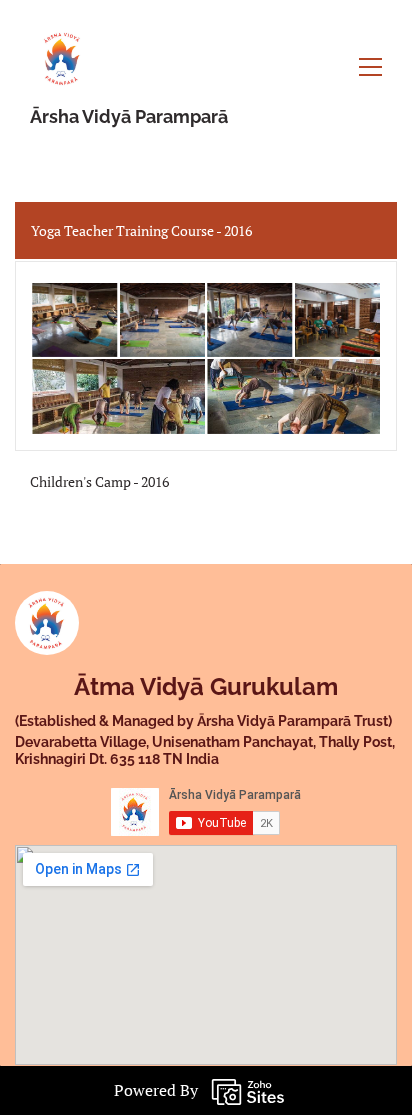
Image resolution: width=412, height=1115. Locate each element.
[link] (47, 607)
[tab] (206, 230)
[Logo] (62, 56)
